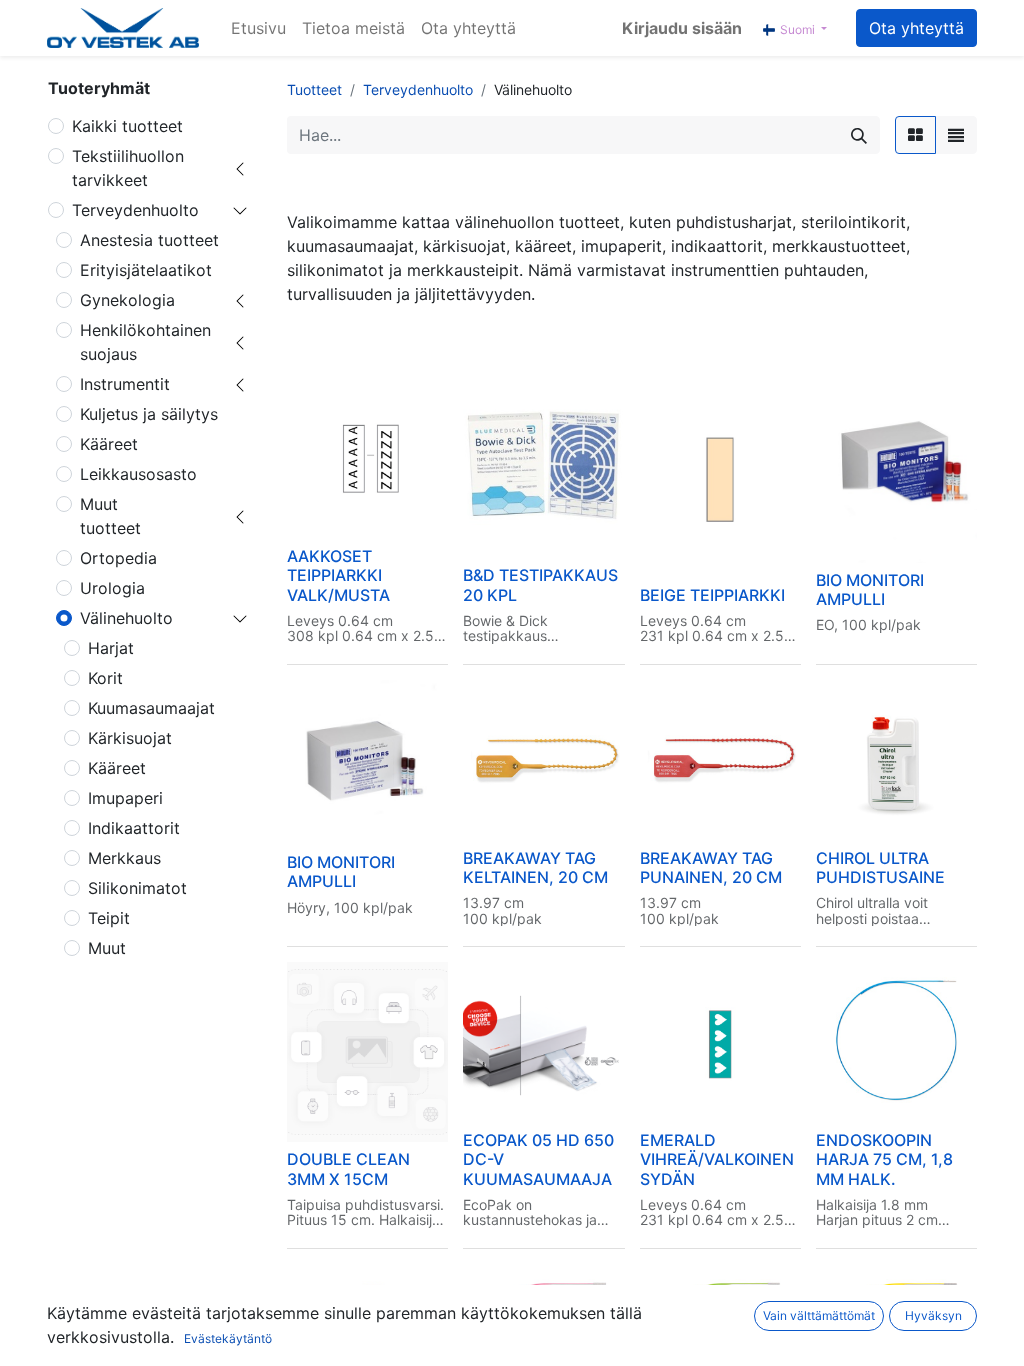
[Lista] (956, 135)
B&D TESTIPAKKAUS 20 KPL (540, 584)
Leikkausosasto (138, 474)
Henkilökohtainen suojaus (145, 342)
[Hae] (859, 135)
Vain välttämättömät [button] (819, 1315)
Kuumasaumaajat (151, 708)
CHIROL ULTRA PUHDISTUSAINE (880, 867)
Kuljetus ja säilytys (149, 414)
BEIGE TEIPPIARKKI (712, 595)
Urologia (112, 588)
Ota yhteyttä (916, 28)
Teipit (109, 918)
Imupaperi (125, 798)
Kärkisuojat (130, 738)
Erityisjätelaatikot (146, 270)
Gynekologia (127, 300)
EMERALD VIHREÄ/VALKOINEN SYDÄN (717, 1159)
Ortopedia (118, 558)
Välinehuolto (126, 618)
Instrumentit (125, 384)
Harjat (111, 648)
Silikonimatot (137, 888)
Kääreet (109, 444)
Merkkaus (124, 858)
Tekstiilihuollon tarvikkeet (128, 168)
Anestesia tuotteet (149, 240)
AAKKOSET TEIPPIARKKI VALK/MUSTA (338, 575)
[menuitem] (258, 28)
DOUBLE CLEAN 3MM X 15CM (348, 1168)
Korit (105, 678)
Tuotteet (314, 89)
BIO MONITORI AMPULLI (870, 589)
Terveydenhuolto (135, 210)
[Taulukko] (915, 135)
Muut (107, 948)
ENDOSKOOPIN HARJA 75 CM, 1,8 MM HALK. (884, 1159)
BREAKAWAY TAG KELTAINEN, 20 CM (535, 867)
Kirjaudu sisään (682, 28)
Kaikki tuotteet (127, 126)
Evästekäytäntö (228, 1338)
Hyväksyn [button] (933, 1315)
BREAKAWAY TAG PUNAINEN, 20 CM (711, 867)
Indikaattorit (134, 828)
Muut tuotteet (110, 516)
